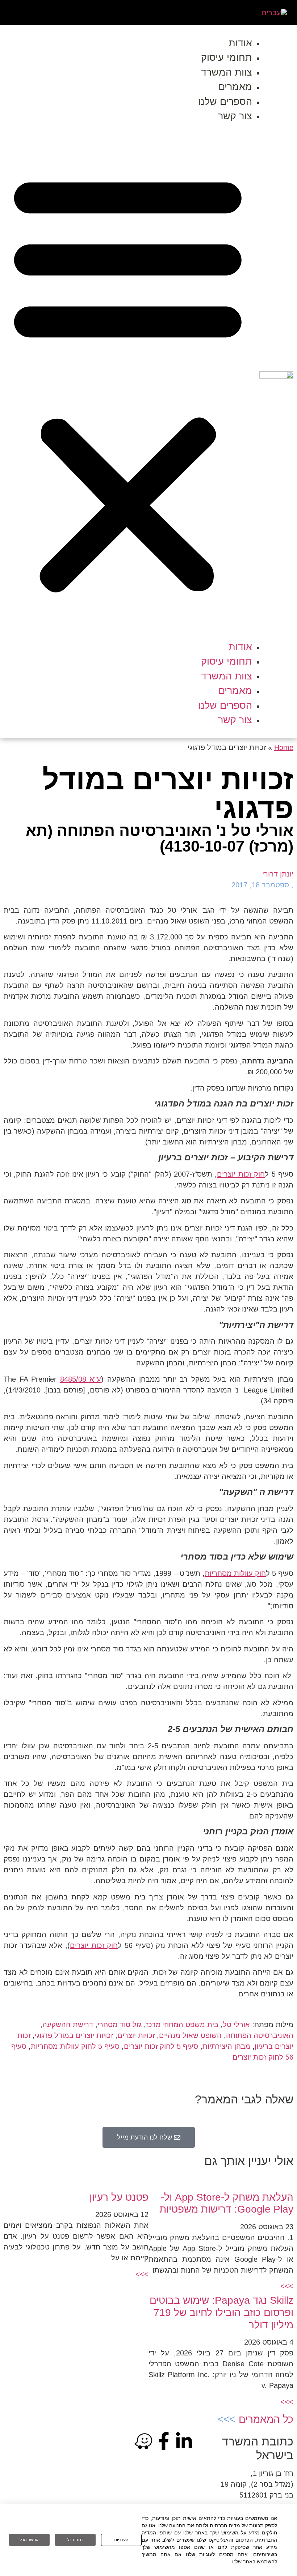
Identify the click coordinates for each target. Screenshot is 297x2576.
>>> (287, 2286)
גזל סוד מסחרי (120, 2025)
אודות (240, 43)
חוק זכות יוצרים (241, 1174)
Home (284, 747)
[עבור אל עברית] (274, 12)
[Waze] (143, 2441)
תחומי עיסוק (227, 57)
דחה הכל (75, 2540)
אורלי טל (236, 2025)
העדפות (121, 2540)
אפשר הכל (29, 2540)
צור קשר (235, 116)
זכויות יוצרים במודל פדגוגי (74, 2035)
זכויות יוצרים (136, 2035)
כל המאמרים (266, 2419)
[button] (128, 382)
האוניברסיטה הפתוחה (260, 2035)
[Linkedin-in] (184, 2441)
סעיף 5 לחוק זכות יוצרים (161, 2046)
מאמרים (235, 87)
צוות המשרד (227, 72)
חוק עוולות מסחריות (235, 1573)
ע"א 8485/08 (81, 1379)
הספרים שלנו (225, 102)
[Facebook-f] (164, 2441)
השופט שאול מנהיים (190, 2035)
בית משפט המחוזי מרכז (182, 2025)
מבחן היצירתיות (226, 2046)
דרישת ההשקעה (68, 2025)
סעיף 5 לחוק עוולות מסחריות (75, 2046)
